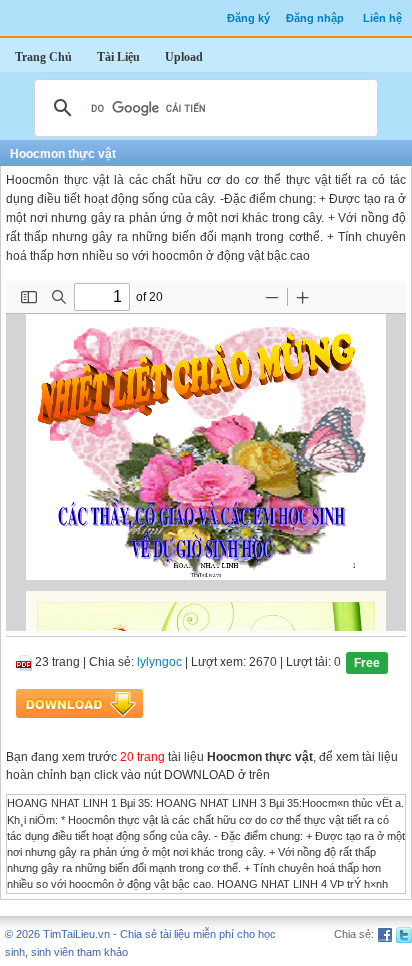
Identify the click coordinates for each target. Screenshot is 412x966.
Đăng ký (248, 18)
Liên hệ (382, 18)
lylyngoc (159, 663)
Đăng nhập (315, 18)
